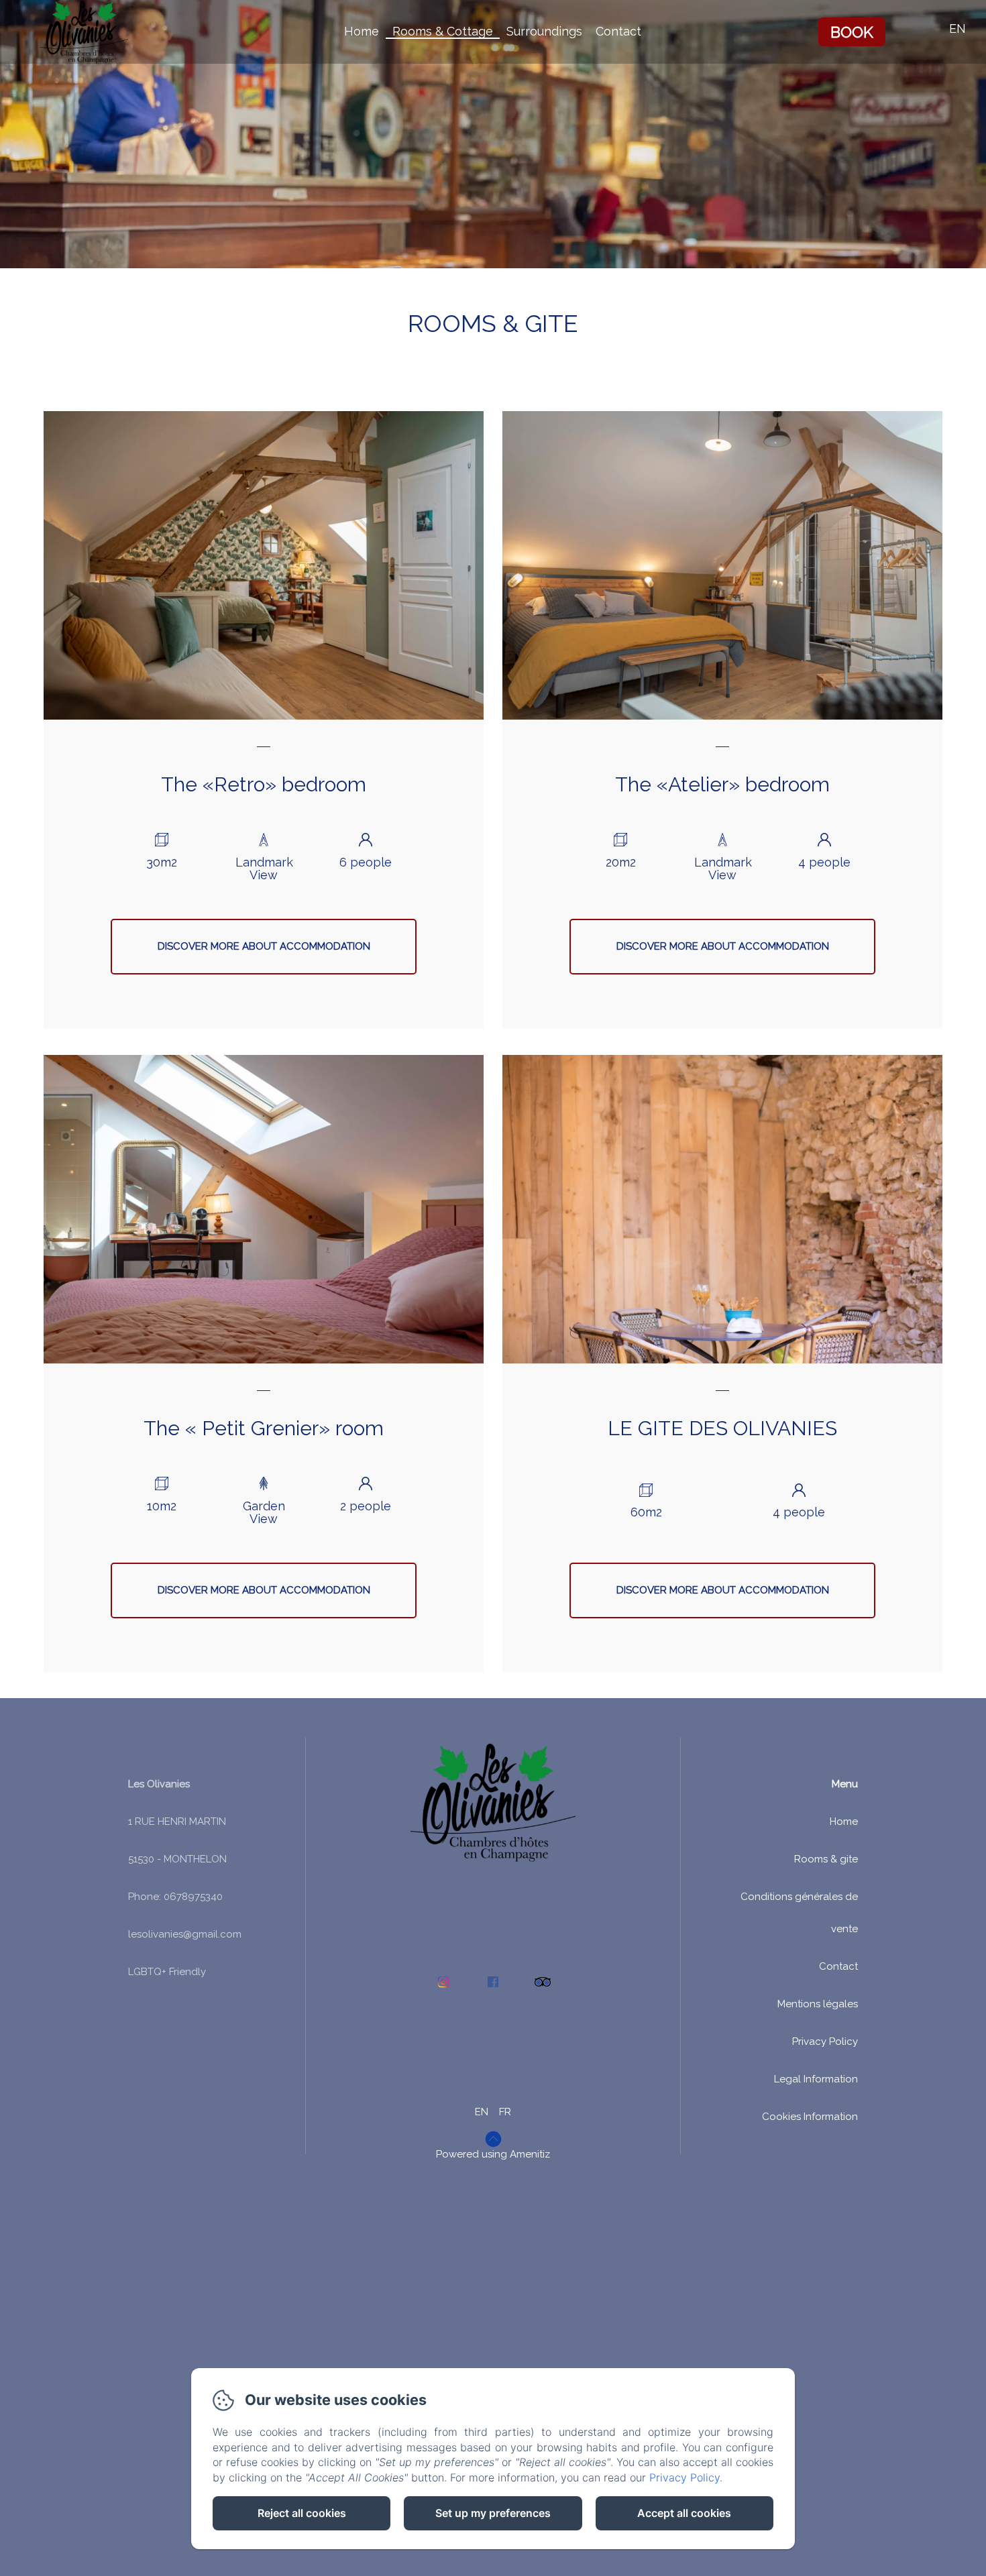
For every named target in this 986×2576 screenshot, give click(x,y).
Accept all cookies (684, 2513)
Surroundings (544, 31)
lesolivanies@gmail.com (185, 1934)
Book (852, 32)
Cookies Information (810, 2117)
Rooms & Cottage (443, 31)
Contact (618, 31)
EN (482, 2112)
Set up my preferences (493, 2513)
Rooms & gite (826, 1859)
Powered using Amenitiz (493, 2154)
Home (362, 31)
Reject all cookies (302, 2513)
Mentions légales (818, 2004)
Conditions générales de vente (799, 1913)
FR (505, 2112)
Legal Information (816, 2079)
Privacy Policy (825, 2041)
